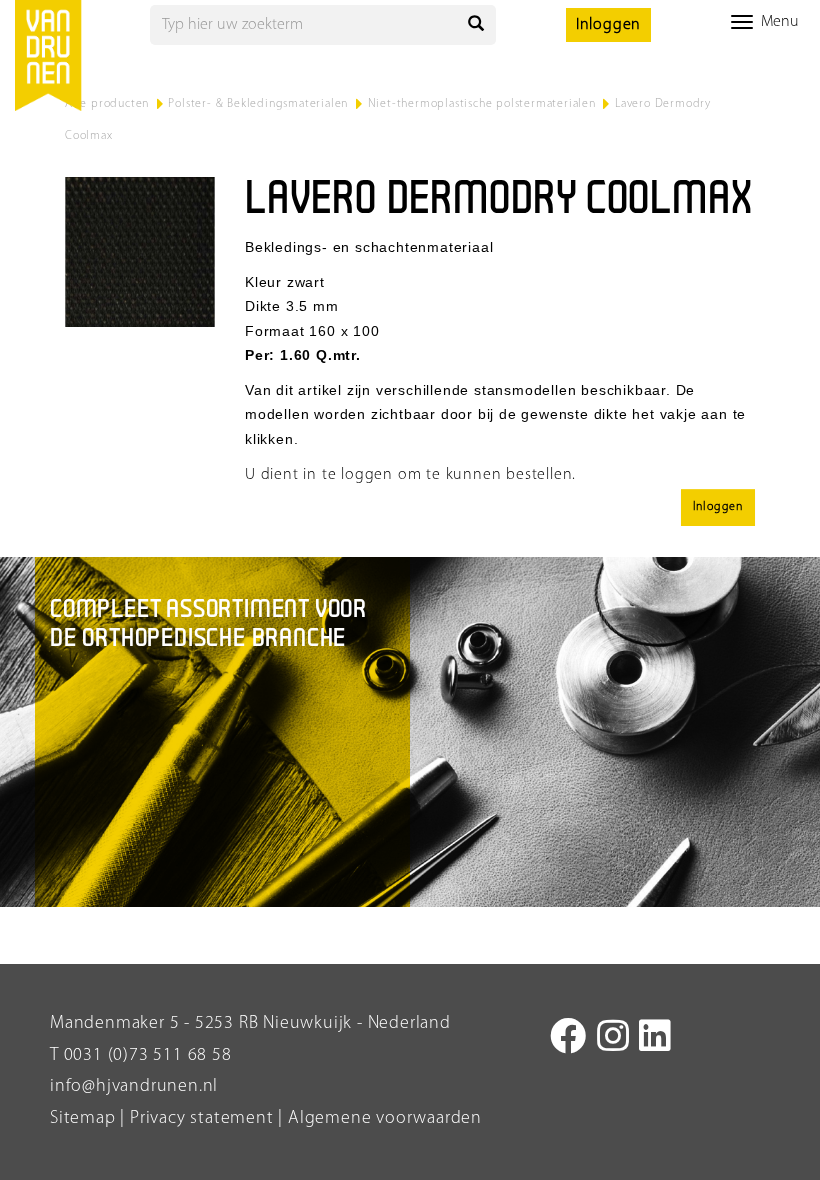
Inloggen (608, 25)
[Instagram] (613, 1040)
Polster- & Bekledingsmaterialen (258, 104)
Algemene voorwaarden (385, 1119)
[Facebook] (568, 1040)
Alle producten (107, 104)
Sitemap (83, 1119)
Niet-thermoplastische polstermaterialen (482, 104)
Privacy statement (199, 1119)
